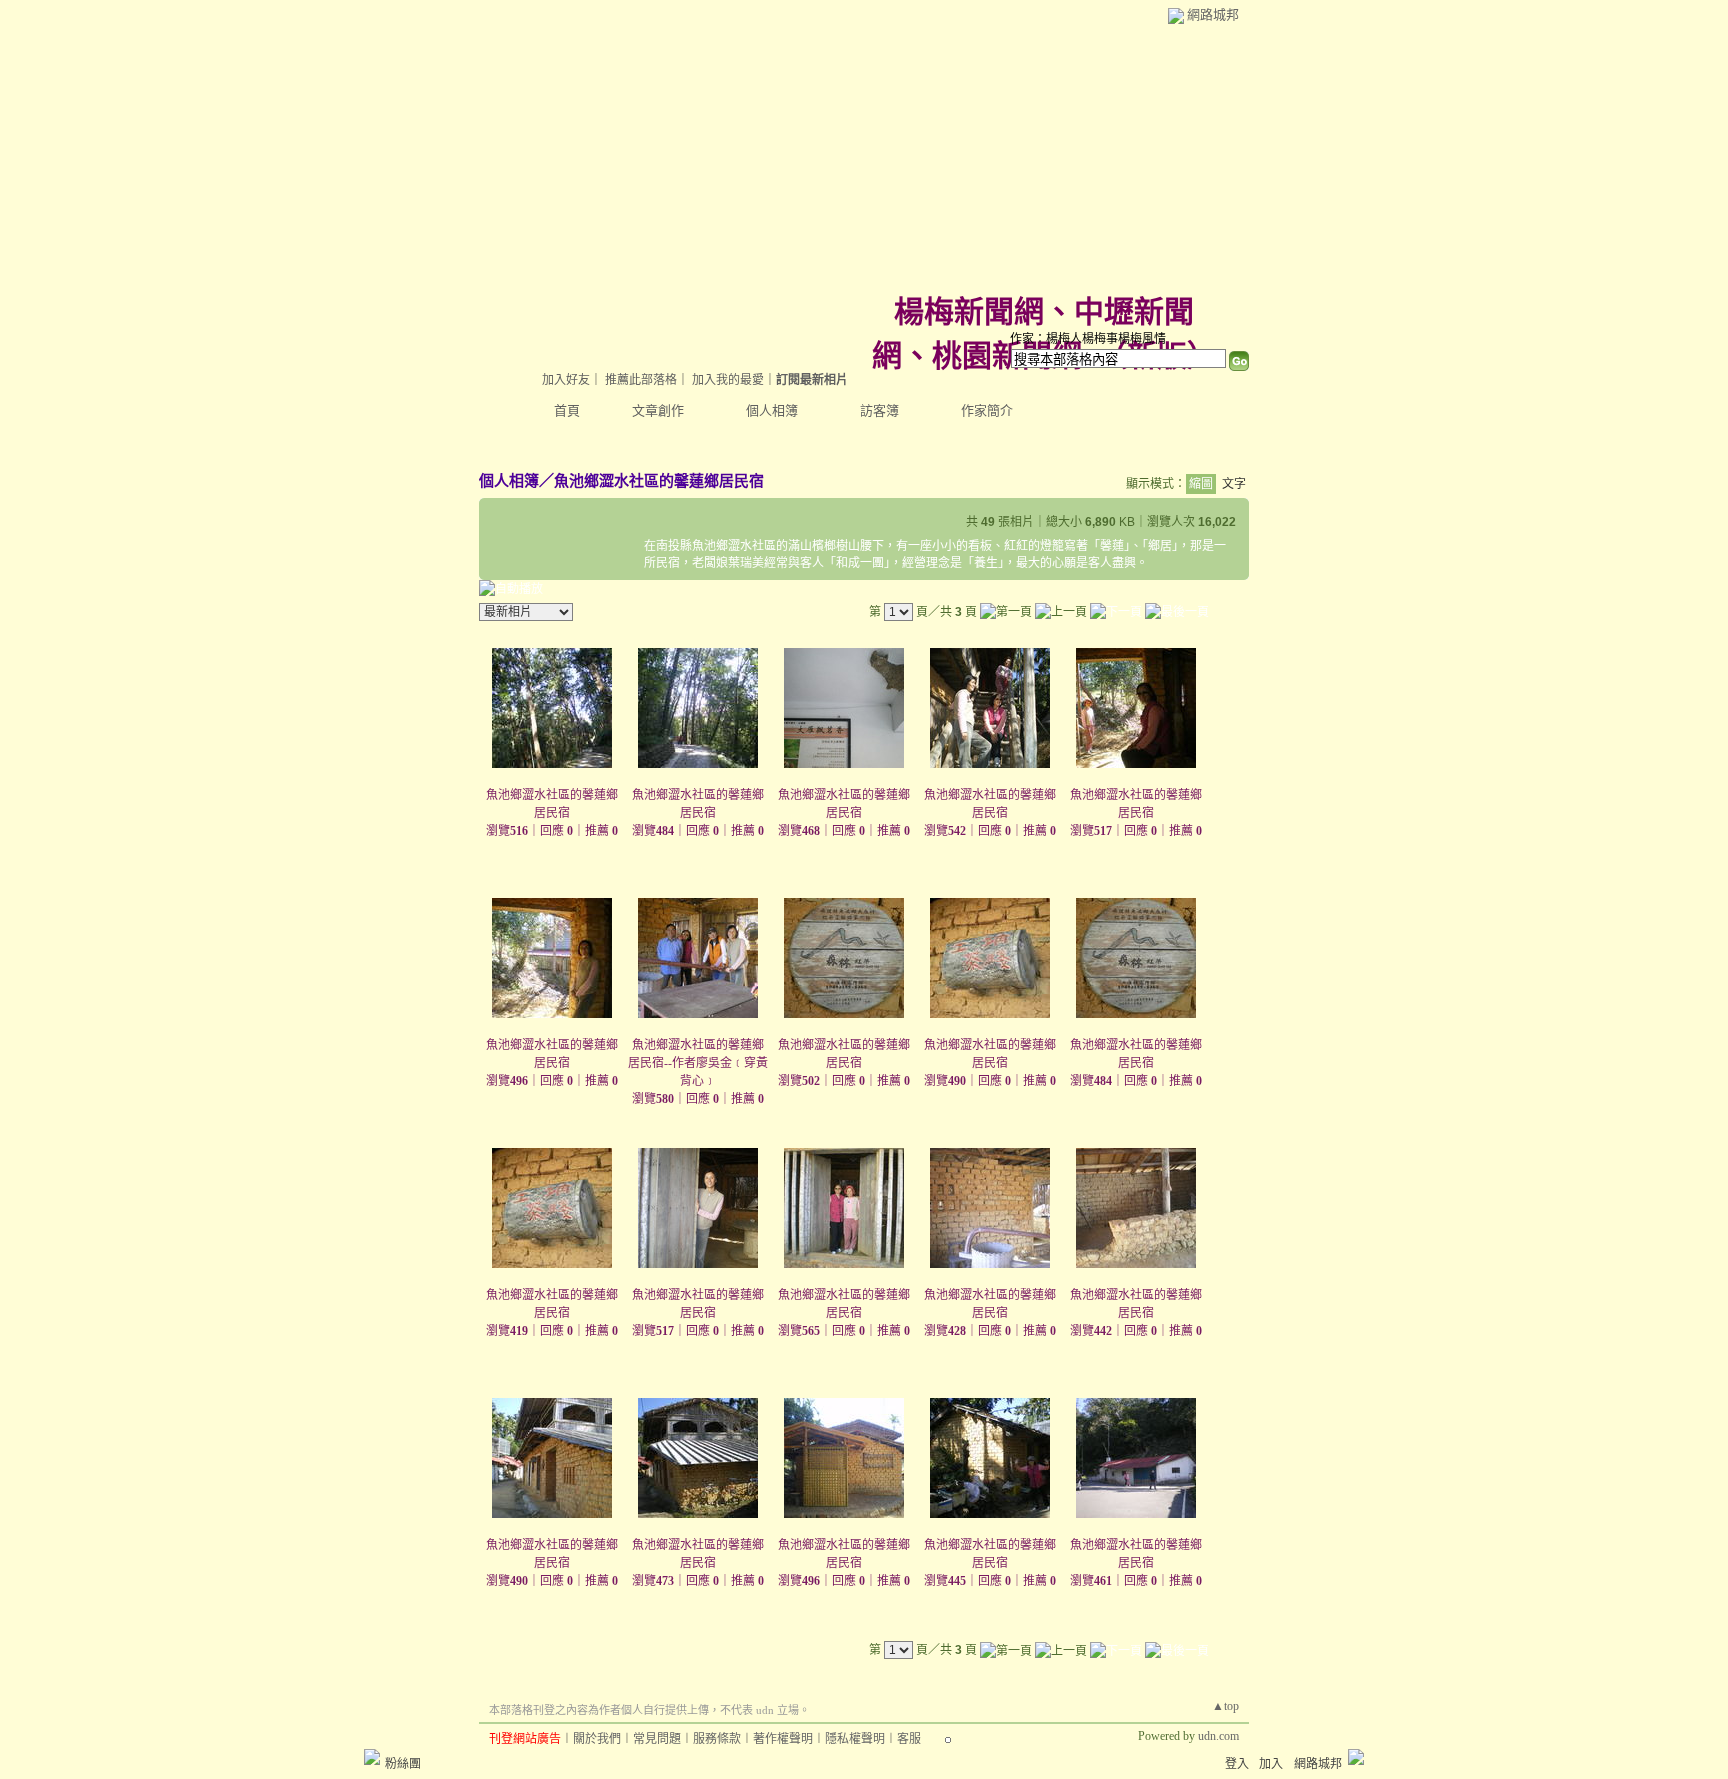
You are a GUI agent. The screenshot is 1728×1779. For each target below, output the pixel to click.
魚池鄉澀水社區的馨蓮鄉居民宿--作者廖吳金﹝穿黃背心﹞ (698, 1063)
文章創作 (658, 410)
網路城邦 (1213, 14)
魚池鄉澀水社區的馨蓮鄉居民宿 (659, 480)
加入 (1271, 1764)
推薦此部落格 (641, 380)
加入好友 (566, 380)
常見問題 (657, 1739)
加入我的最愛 (728, 380)
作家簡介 (987, 410)
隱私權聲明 (855, 1739)
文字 (1234, 484)
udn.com (1218, 1736)
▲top (1225, 1706)
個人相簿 (772, 410)
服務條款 (717, 1739)
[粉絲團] (372, 1757)
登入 (1237, 1764)
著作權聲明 (783, 1739)
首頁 (567, 410)
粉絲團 (403, 1764)
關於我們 (597, 1739)
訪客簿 (879, 410)
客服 (909, 1739)
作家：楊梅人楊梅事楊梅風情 (1088, 339)
